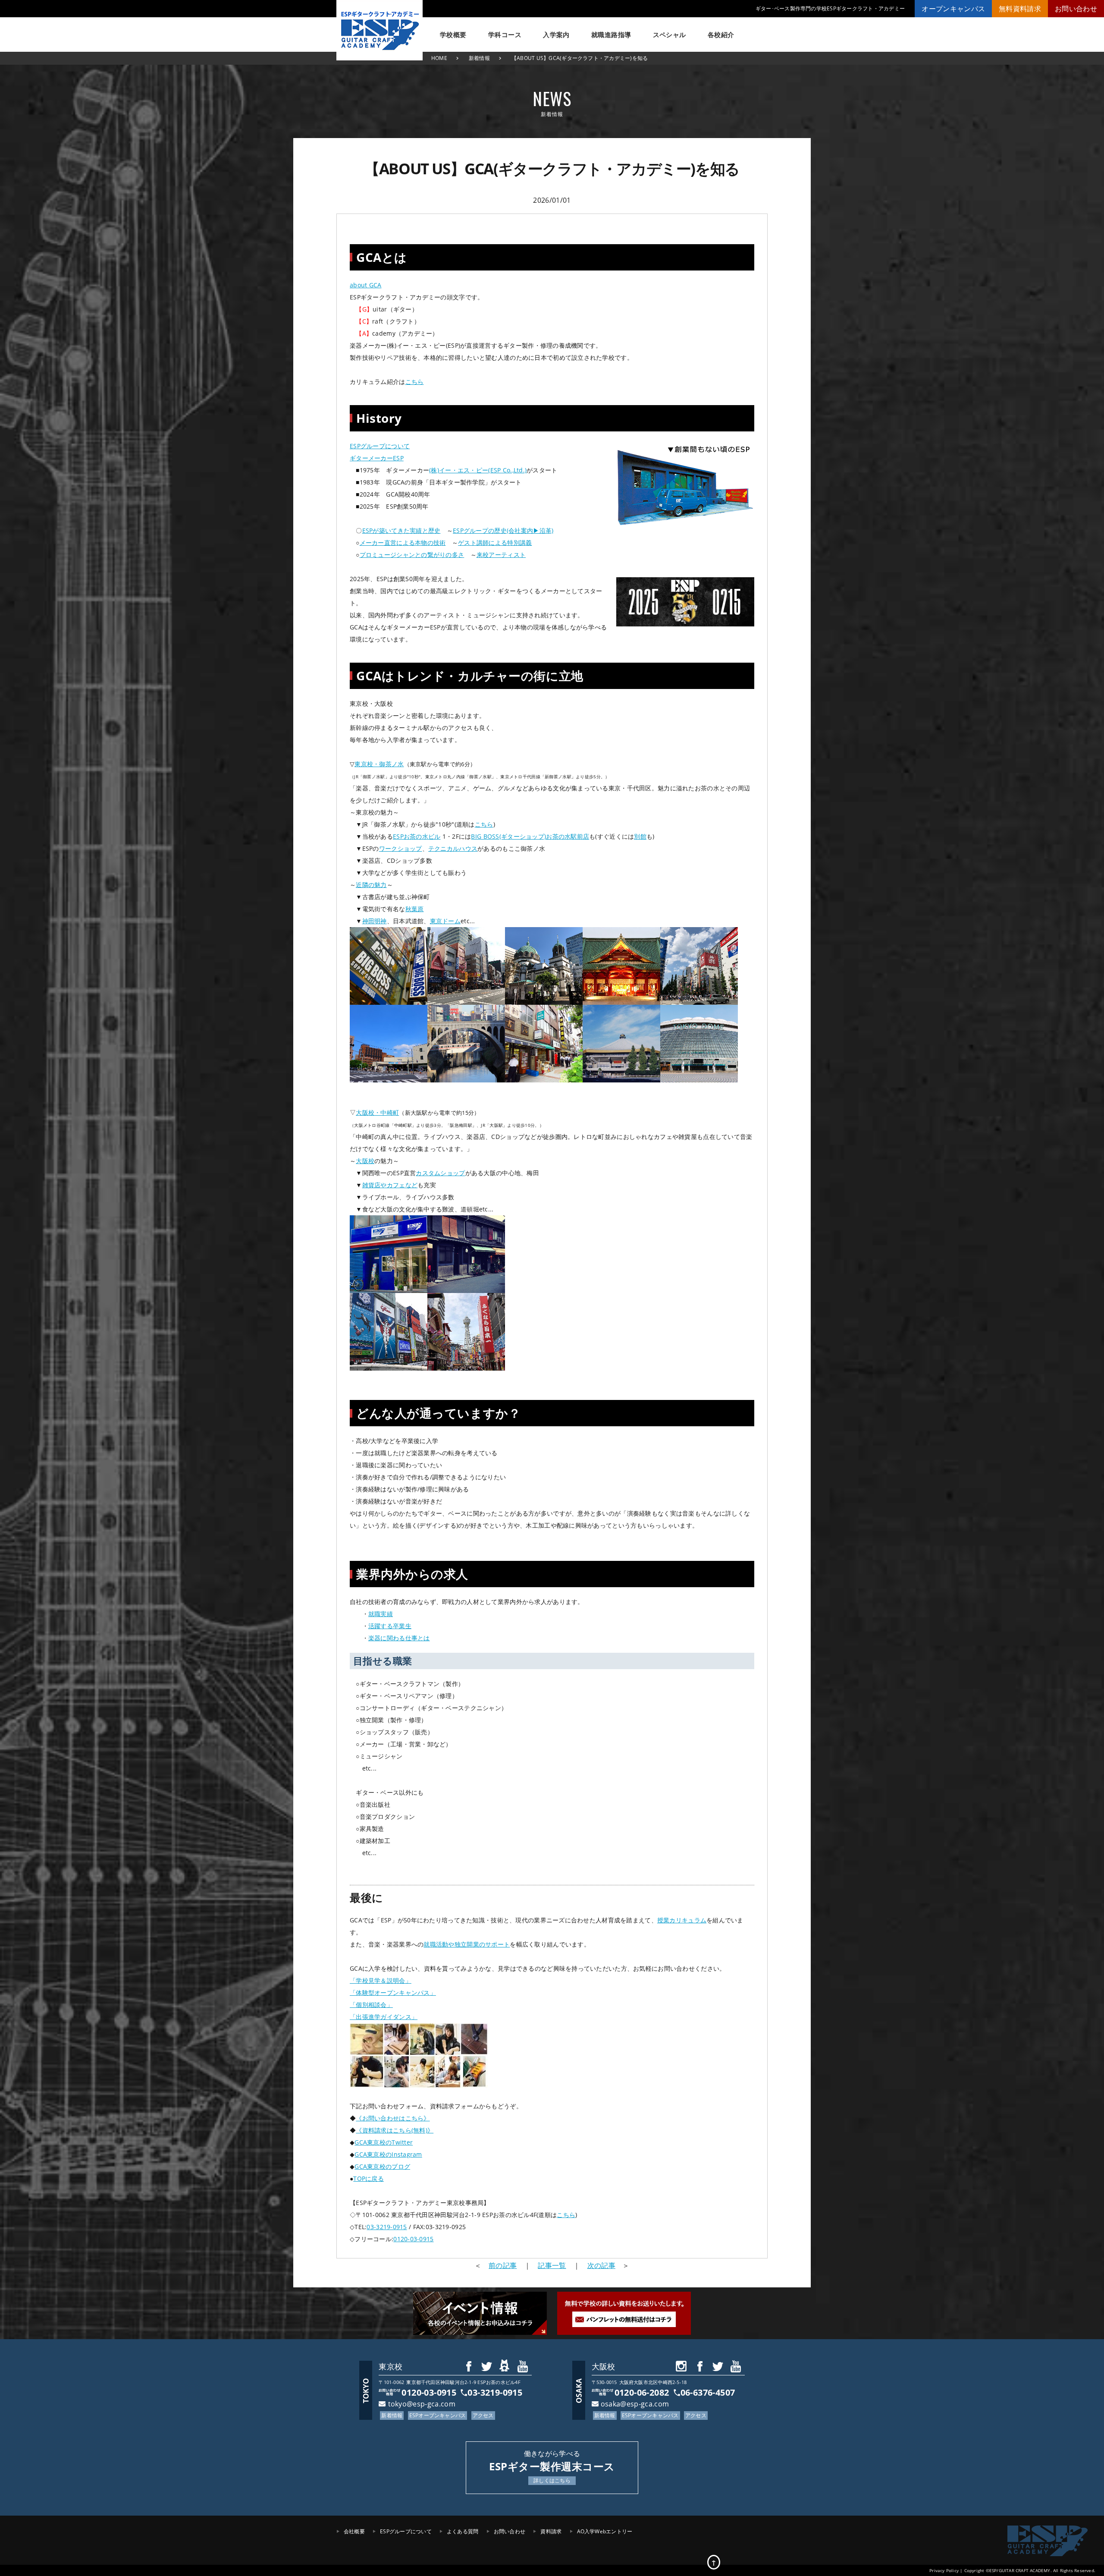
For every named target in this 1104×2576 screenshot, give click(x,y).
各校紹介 (721, 35)
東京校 (390, 2366)
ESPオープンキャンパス (438, 2415)
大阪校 (365, 1161)
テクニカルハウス (453, 848)
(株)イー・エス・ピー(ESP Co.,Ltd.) (478, 470)
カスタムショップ (440, 1173)
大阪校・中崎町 (377, 1112)
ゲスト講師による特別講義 (495, 543)
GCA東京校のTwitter (384, 2142)
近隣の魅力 (371, 885)
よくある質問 (463, 2531)
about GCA (366, 285)
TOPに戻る (369, 2178)
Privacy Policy (944, 2570)
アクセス (483, 2415)
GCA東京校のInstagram (388, 2154)
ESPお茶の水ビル (417, 836)
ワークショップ (401, 848)
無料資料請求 (1020, 9)
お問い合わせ (1076, 9)
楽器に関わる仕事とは (399, 1638)
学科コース (505, 35)
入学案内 (556, 35)
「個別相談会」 (371, 2005)
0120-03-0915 (413, 2239)
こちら (415, 382)
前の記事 (503, 2265)
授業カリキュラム (682, 1920)
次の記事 (601, 2265)
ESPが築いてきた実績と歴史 (401, 530)
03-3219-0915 (387, 2227)
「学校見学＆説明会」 (381, 1980)
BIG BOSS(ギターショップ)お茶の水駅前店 (530, 836)
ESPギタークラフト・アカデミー (379, 30)
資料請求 (551, 2531)
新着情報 (479, 58)
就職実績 (381, 1614)
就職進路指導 (611, 35)
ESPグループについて (380, 446)
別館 (640, 836)
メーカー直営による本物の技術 (403, 543)
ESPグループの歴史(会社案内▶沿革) (503, 530)
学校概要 (453, 35)
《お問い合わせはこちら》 (393, 2118)
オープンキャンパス (953, 9)
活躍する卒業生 (390, 1626)
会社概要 (354, 2531)
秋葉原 (415, 909)
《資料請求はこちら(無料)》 (395, 2130)
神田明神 (375, 921)
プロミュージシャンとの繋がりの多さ (412, 555)
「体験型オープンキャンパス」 (393, 1993)
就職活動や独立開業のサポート (467, 1944)
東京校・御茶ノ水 (379, 764)
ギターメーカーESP (377, 458)
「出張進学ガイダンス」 (384, 2017)
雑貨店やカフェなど (390, 1185)
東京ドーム (445, 921)
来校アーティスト (501, 555)
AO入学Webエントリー (605, 2531)
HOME (439, 58)
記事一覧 (552, 2265)
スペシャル (670, 35)
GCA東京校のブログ (382, 2166)
